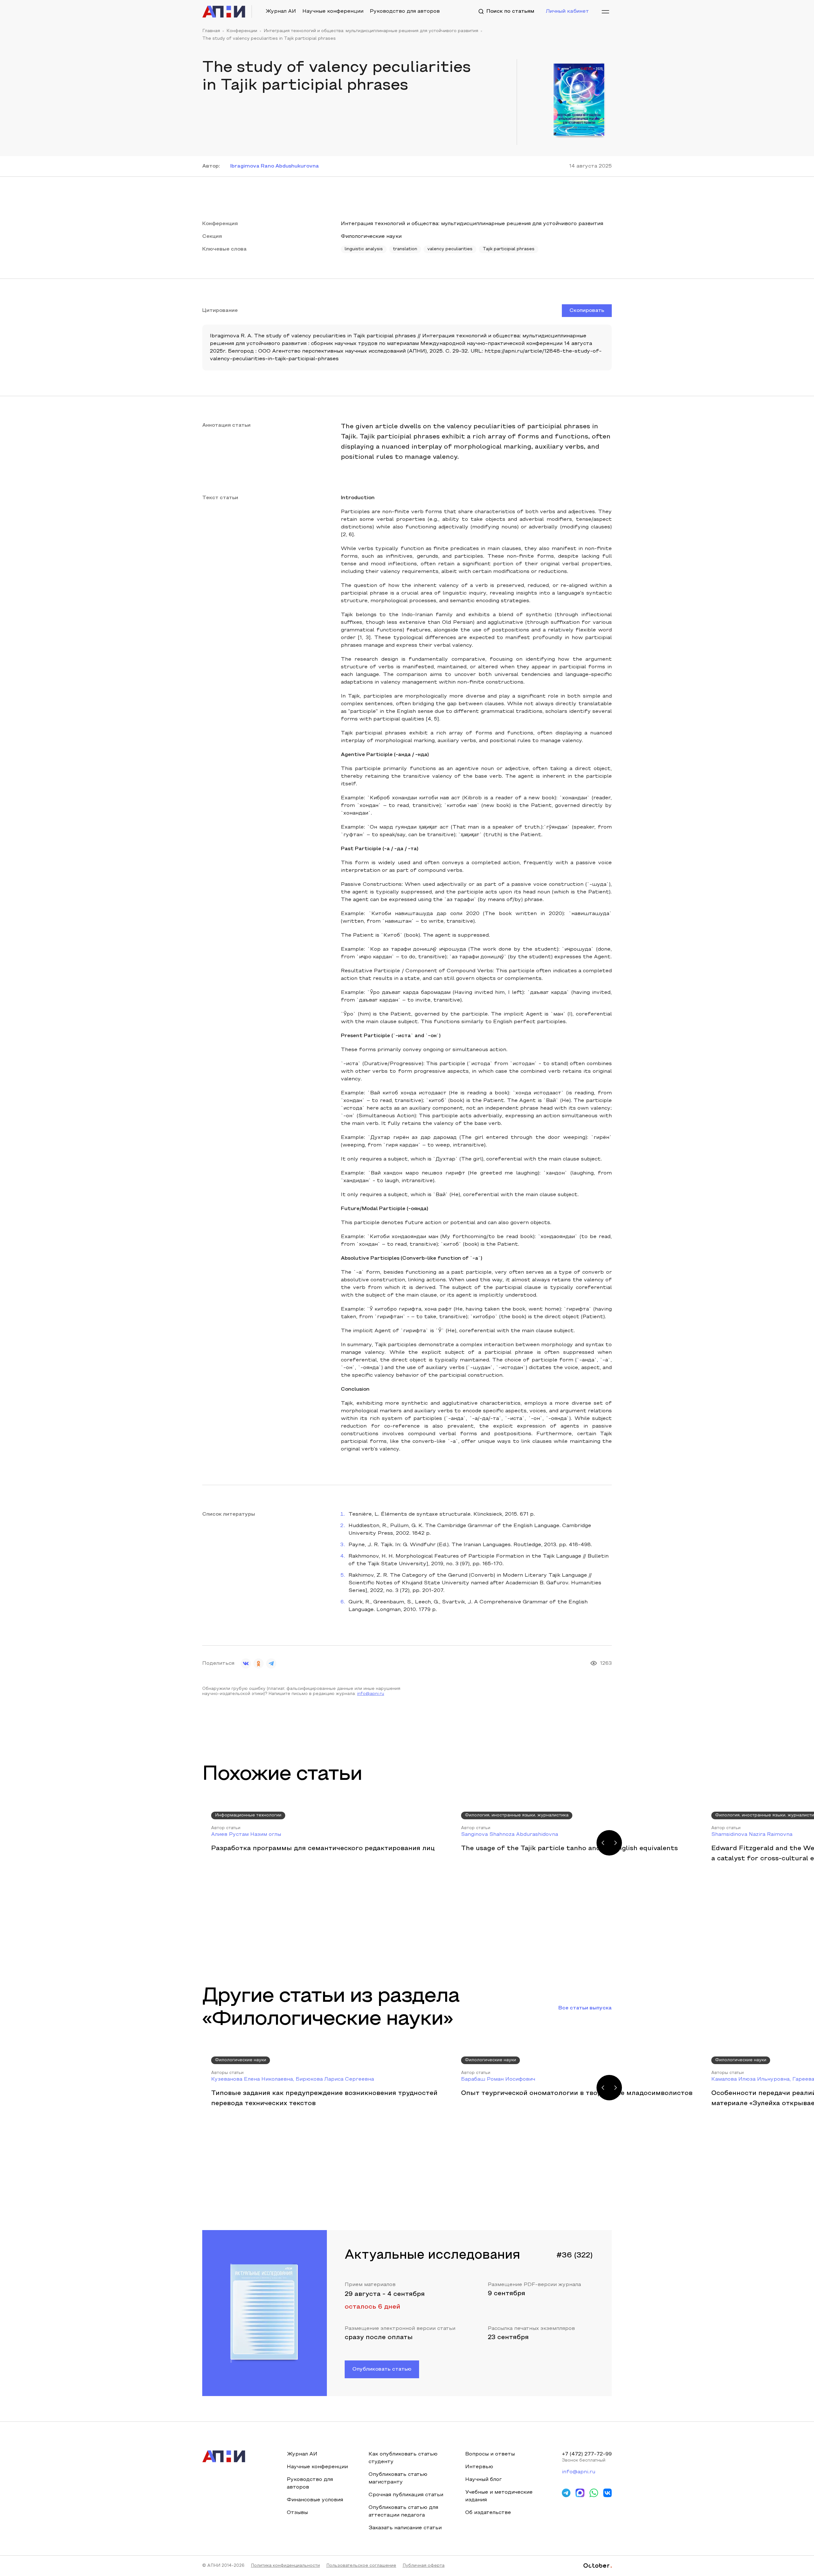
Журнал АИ (281, 11)
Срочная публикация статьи (406, 2495)
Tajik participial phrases (509, 249)
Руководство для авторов (405, 11)
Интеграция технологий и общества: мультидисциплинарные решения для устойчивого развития (371, 31)
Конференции (242, 31)
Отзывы (297, 2513)
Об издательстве (488, 2513)
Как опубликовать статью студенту (403, 2458)
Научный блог (483, 2480)
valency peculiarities (450, 249)
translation (405, 249)
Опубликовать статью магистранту (398, 2478)
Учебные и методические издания (499, 2496)
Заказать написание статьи (405, 2528)
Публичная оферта (424, 2566)
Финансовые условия (315, 2500)
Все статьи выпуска (585, 2008)
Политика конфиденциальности (285, 2566)
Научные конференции (333, 11)
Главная (211, 31)
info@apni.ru (371, 1694)
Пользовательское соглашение (361, 2566)
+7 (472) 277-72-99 (587, 2454)
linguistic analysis (364, 249)
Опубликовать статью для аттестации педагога (403, 2511)
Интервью (479, 2467)
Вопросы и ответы (490, 2454)
